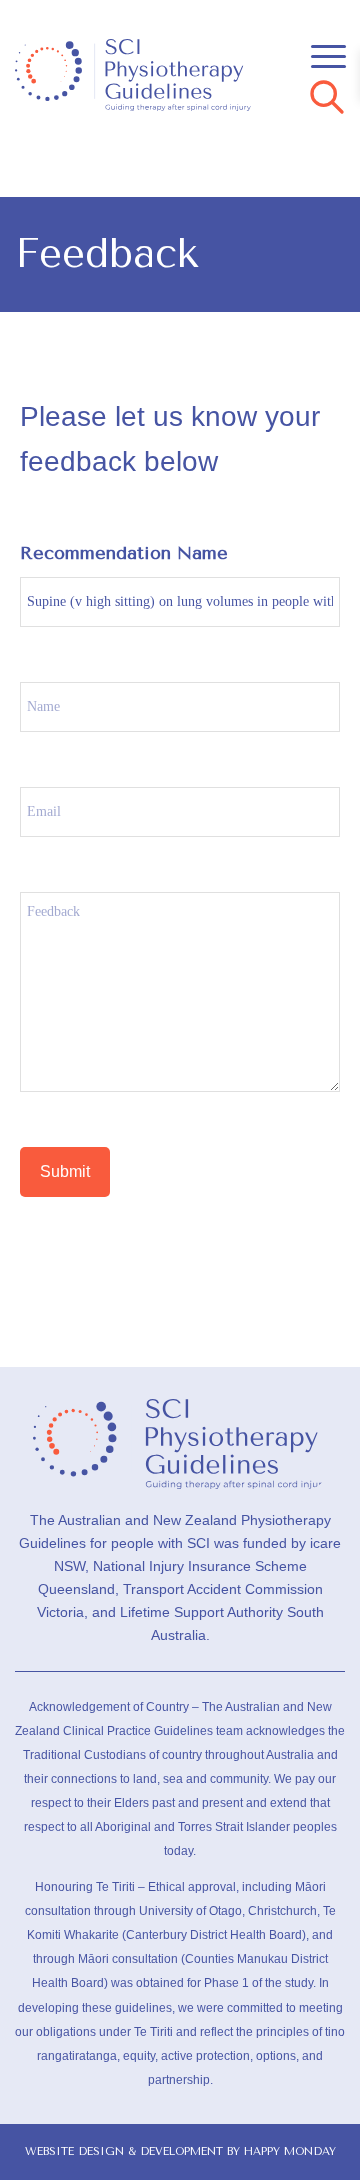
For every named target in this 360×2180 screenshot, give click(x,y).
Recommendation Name (124, 553)
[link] (147, 75)
